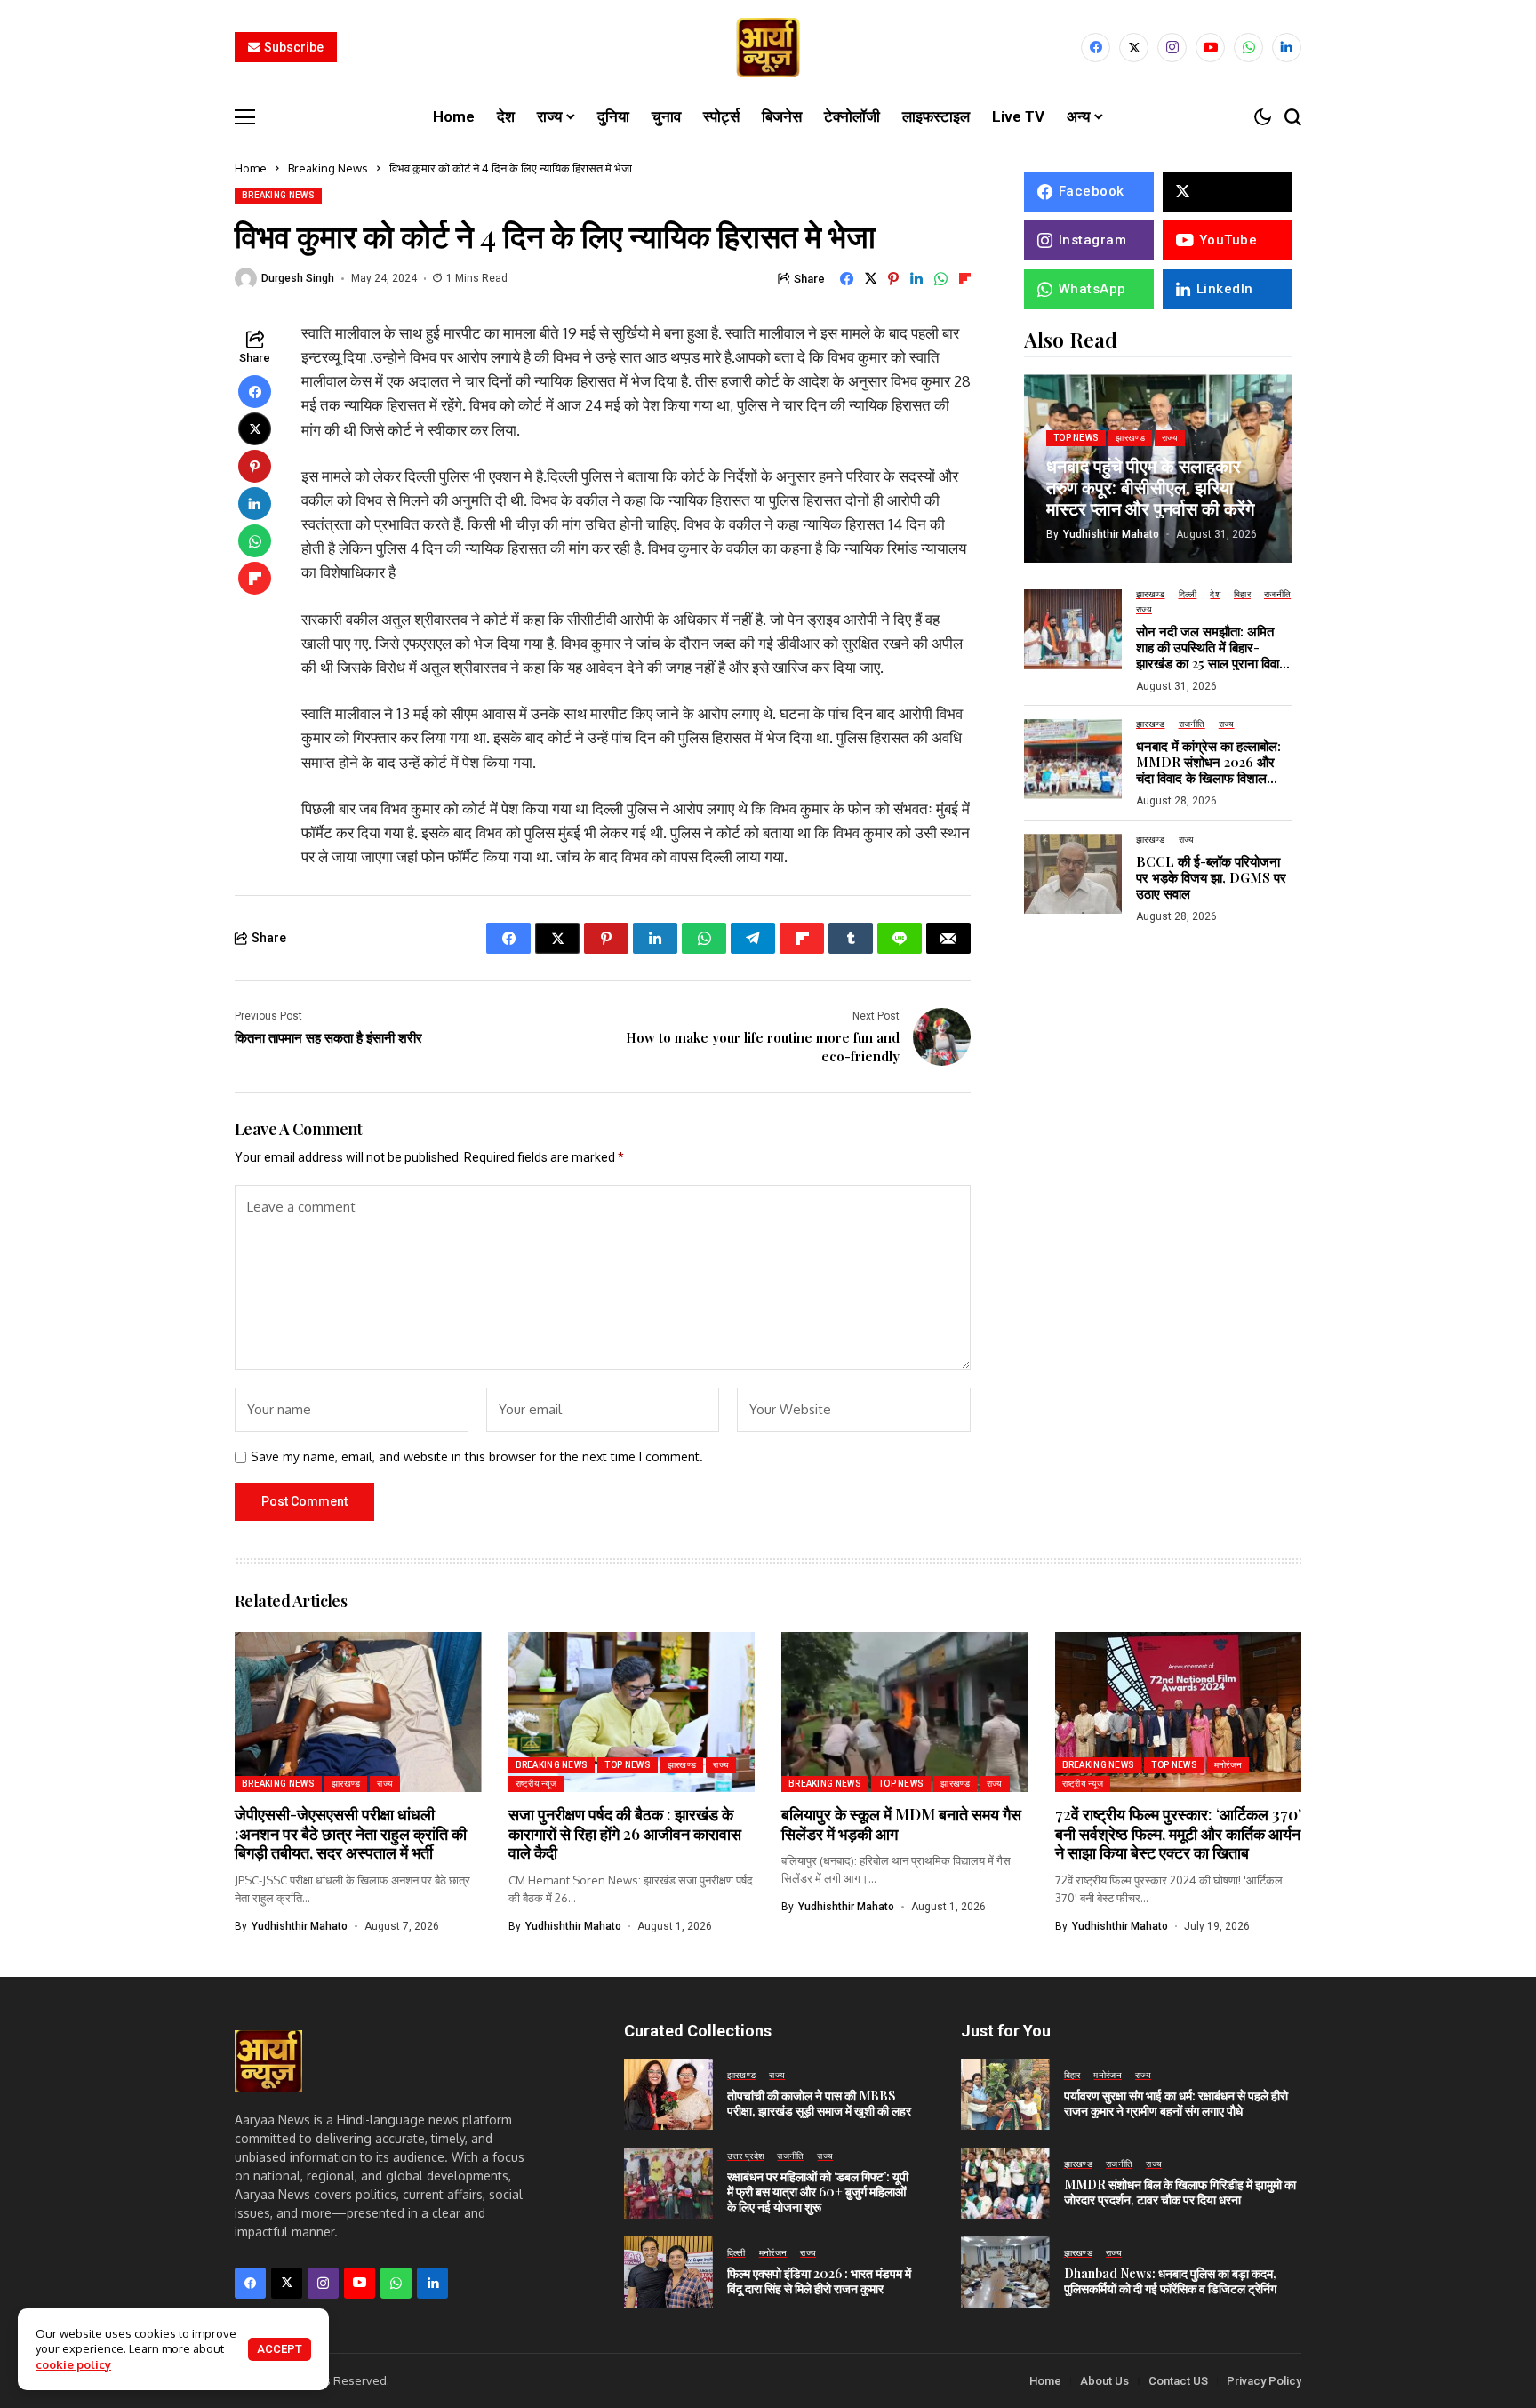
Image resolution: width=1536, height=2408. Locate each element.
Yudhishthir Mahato (1111, 533)
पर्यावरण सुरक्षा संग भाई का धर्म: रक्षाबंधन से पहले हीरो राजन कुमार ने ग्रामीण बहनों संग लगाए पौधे (1176, 2103)
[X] (1134, 48)
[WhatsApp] (1248, 48)
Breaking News (328, 168)
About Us (1104, 2381)
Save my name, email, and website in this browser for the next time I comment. (477, 1457)
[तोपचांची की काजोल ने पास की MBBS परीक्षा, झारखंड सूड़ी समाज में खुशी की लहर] (668, 2094)
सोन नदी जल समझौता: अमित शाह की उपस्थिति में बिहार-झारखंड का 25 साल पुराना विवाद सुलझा (1211, 654)
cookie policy (73, 2364)
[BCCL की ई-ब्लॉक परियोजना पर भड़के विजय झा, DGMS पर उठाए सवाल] (1073, 874)
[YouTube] (1210, 48)
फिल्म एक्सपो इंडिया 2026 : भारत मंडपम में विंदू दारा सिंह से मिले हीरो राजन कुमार (819, 2281)
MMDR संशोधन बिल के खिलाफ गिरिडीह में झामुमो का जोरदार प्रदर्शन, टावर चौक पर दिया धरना (1180, 2192)
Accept (280, 2349)
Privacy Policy (1264, 2381)
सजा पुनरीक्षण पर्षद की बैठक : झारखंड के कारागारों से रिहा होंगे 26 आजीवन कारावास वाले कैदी (625, 1833)
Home (251, 168)
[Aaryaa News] (768, 48)
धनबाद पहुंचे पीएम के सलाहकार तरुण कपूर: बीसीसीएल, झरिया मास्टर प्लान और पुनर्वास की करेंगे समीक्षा (1150, 496)
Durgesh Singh (298, 278)
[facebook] (1096, 48)
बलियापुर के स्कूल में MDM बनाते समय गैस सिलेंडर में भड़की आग (901, 1824)
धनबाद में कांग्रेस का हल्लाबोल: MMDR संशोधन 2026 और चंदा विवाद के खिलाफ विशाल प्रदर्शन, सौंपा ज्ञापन (1208, 770)
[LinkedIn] (1287, 48)
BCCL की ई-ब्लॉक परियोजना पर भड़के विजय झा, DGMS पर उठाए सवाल (1211, 876)
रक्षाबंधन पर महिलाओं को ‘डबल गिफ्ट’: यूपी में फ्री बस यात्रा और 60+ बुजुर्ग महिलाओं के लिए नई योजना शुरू (818, 2192)
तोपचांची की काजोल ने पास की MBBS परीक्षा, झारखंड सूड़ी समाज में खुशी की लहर (819, 2103)
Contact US (1178, 2381)
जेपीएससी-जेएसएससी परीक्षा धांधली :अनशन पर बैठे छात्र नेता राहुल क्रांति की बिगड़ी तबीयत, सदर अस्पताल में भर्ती (351, 1833)
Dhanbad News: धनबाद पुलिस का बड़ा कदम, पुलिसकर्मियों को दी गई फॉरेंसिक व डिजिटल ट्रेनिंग (1170, 2281)
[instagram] (1172, 48)
